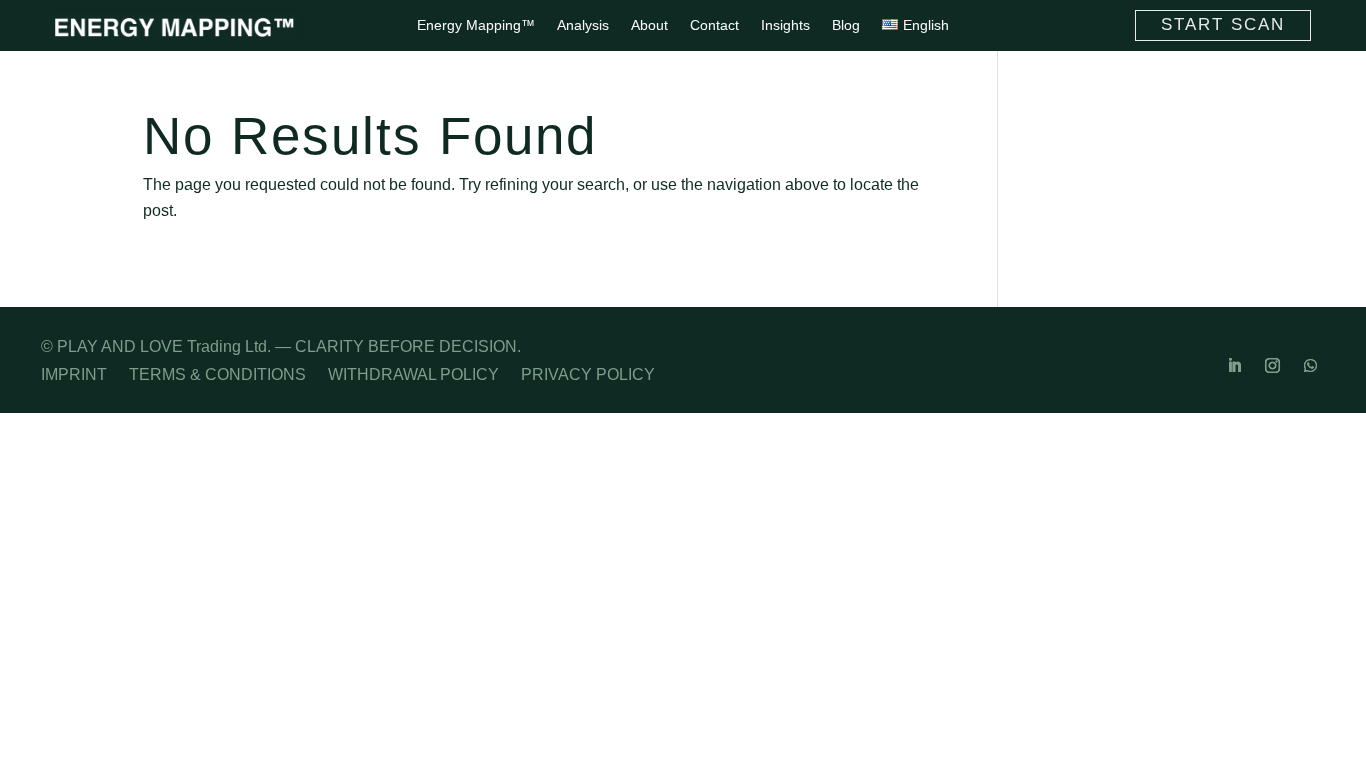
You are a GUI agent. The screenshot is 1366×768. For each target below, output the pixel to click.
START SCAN (1223, 24)
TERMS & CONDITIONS (217, 375)
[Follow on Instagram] (1272, 366)
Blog (846, 25)
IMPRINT (74, 375)
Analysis (583, 25)
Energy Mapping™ (476, 25)
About (649, 25)
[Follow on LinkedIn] (1234, 366)
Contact (714, 25)
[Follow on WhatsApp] (1310, 366)
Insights (785, 25)
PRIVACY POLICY (588, 375)
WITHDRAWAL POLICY (413, 375)
